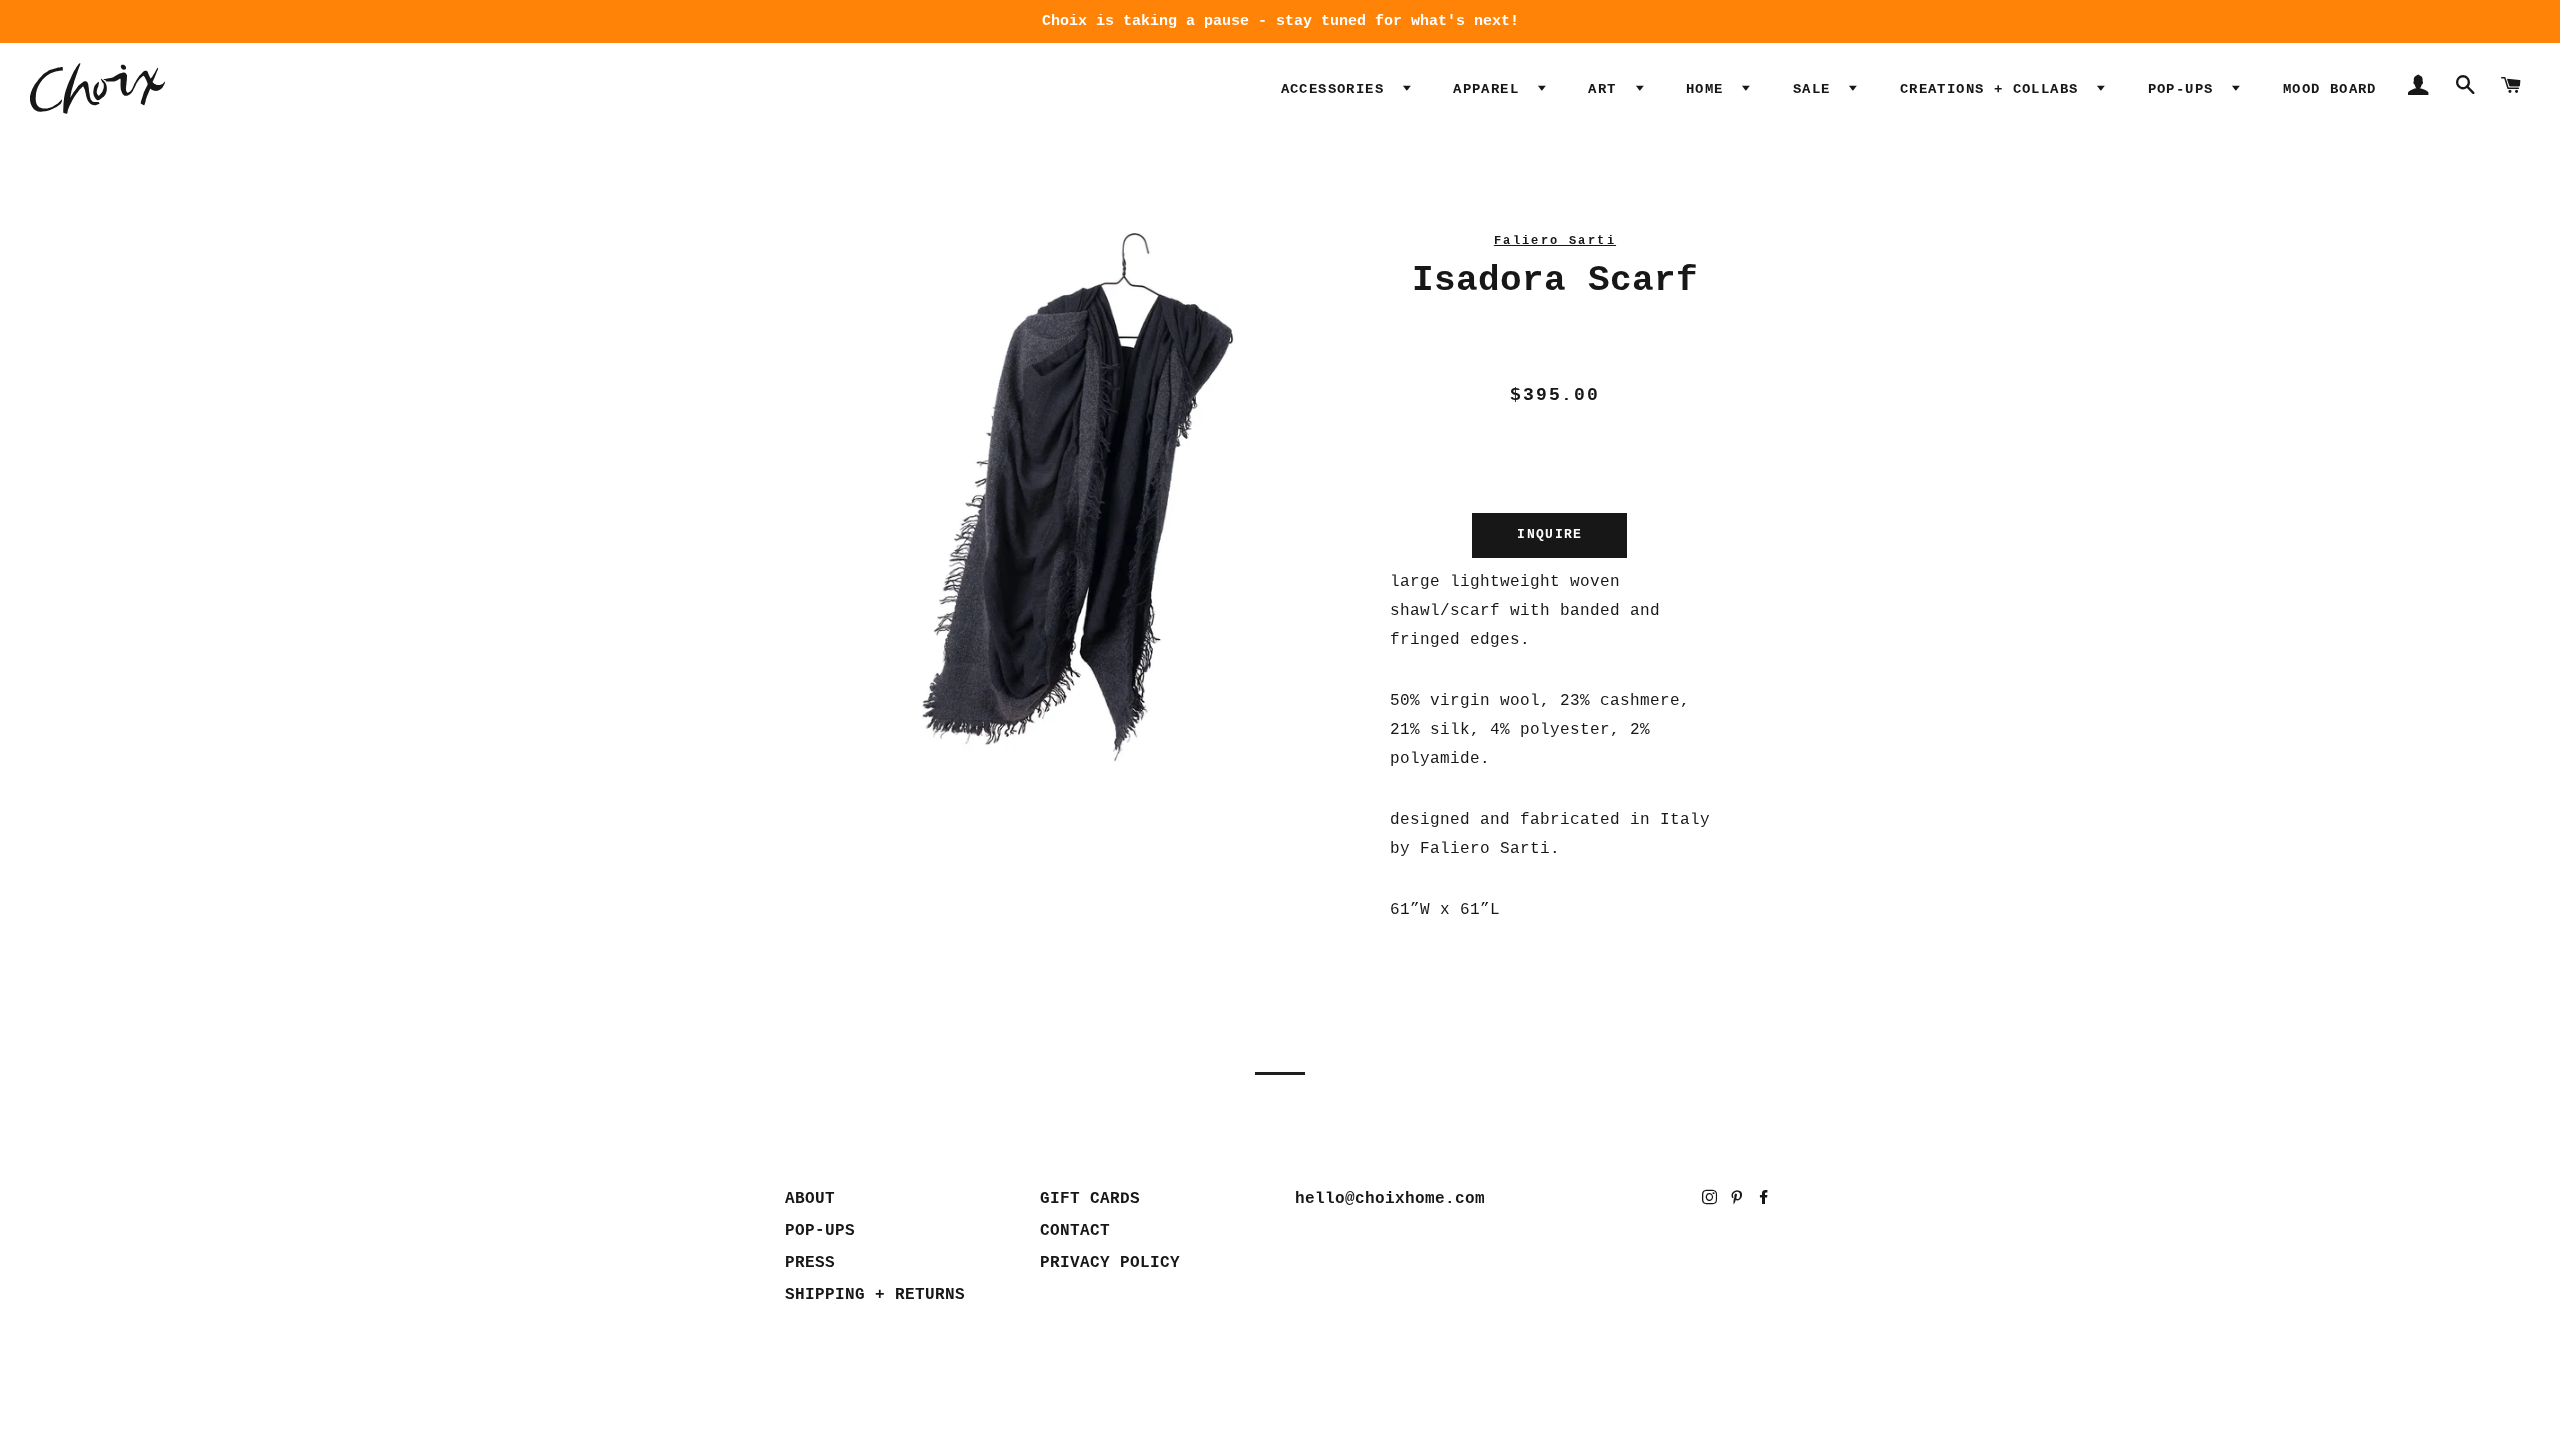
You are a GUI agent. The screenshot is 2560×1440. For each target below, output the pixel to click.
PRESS (810, 1263)
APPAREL (1490, 89)
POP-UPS (2185, 89)
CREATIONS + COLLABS (1994, 89)
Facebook (1765, 1201)
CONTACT (1075, 1231)
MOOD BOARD (2330, 89)
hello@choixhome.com (1390, 1199)
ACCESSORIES (1337, 89)
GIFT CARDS (1090, 1199)
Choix (97, 88)
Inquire (1549, 534)
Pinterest (1738, 1201)
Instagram (1711, 1201)
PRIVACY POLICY (1110, 1263)
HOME (1709, 89)
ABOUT (810, 1199)
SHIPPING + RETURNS (875, 1295)
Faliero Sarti (1555, 241)
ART (1607, 89)
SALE (1816, 89)
